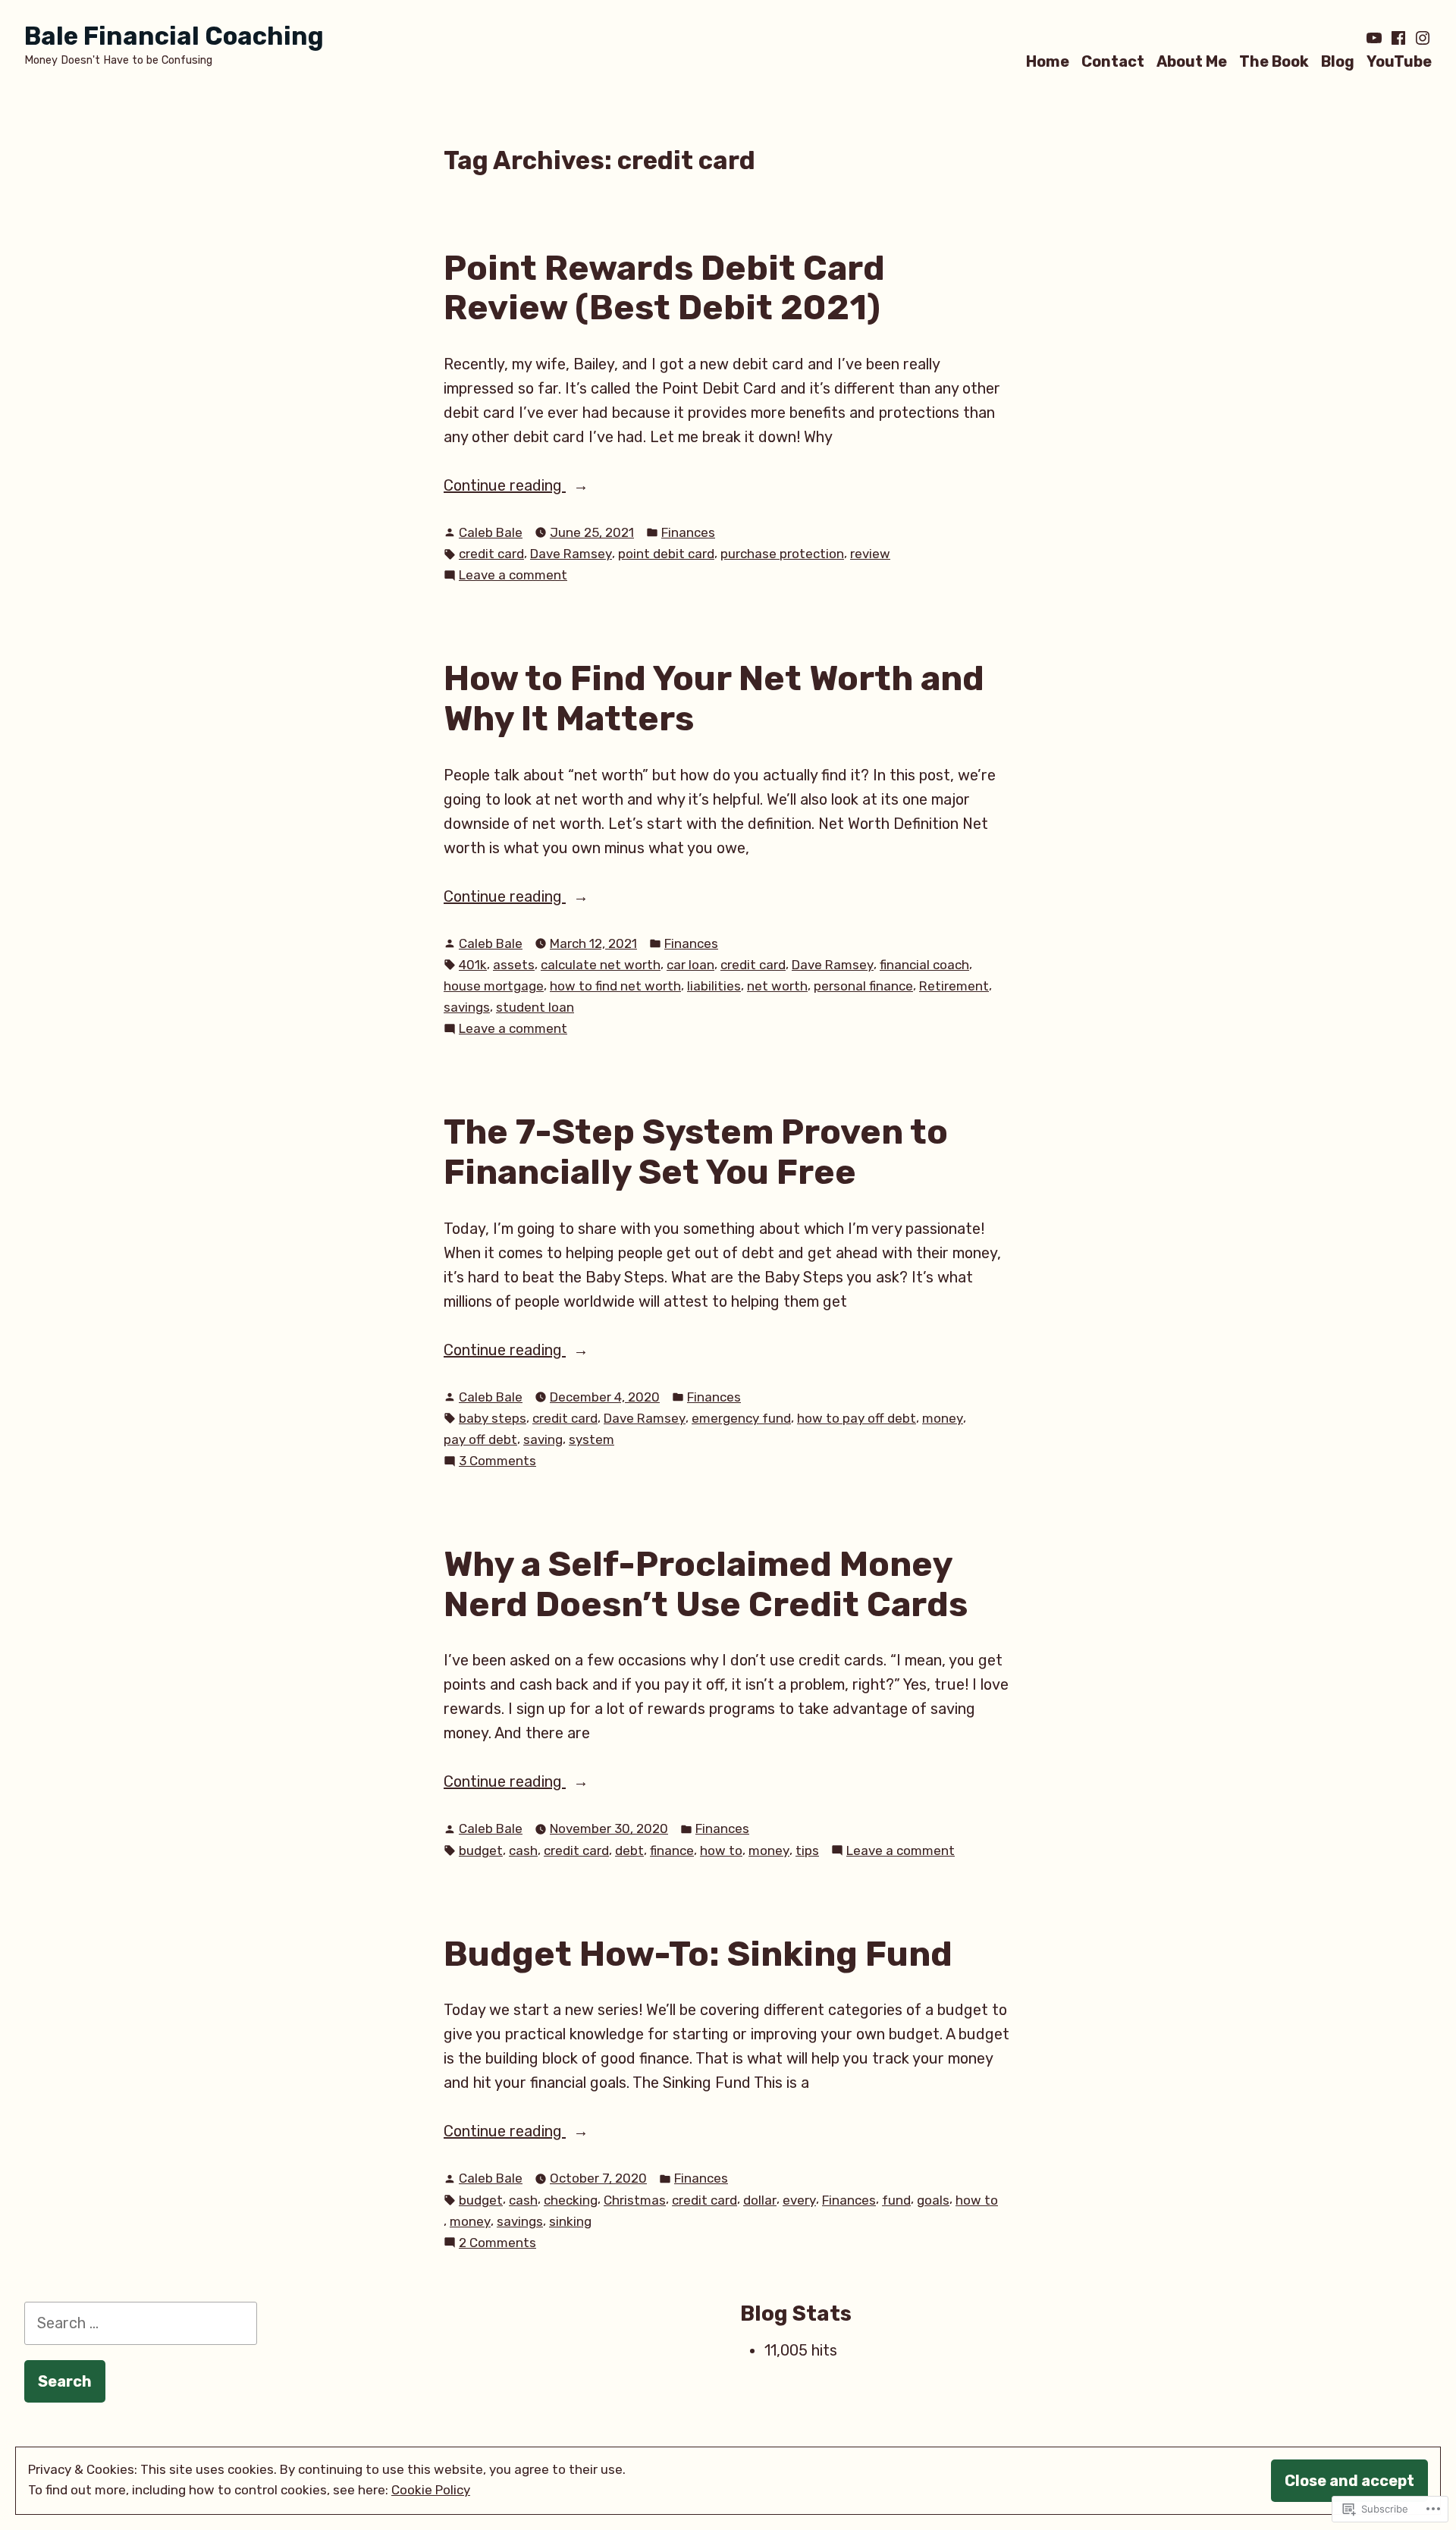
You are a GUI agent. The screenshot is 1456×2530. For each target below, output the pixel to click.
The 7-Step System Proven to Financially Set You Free (696, 1152)
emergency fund (741, 1418)
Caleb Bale (491, 532)
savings (467, 1007)
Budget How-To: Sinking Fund (698, 1954)
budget (481, 1850)
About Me (1192, 61)
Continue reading (505, 487)
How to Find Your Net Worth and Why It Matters (714, 698)
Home (1048, 61)
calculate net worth (601, 965)
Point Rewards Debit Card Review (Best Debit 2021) (664, 288)
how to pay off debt (857, 1418)
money (943, 1418)
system (591, 1439)
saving (543, 1439)
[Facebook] (1398, 38)
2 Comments (497, 2244)
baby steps (493, 1418)
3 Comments (497, 1462)
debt (629, 1850)
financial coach (924, 965)
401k (473, 965)
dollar (760, 2200)
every (799, 2200)
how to (721, 1850)
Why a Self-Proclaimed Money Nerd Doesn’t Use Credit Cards (706, 1584)
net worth (777, 986)
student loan (535, 1007)
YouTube (1399, 61)
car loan (690, 965)
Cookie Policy (431, 2490)
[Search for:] (141, 2323)
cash (523, 1850)
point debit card (666, 554)
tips (807, 1850)
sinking (570, 2221)
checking (571, 2200)
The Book (1274, 61)
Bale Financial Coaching (174, 36)
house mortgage (494, 986)
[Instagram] (1421, 38)
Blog (1338, 61)
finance (672, 1850)
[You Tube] (1376, 38)
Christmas (635, 2200)
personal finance (863, 986)
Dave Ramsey (571, 554)
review (870, 554)
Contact (1113, 61)
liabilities (714, 986)
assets (514, 965)
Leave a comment (513, 576)
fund (896, 2200)
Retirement (954, 986)
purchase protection (782, 554)
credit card (491, 554)
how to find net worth (615, 986)
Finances (688, 532)
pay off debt (480, 1439)
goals (933, 2200)
